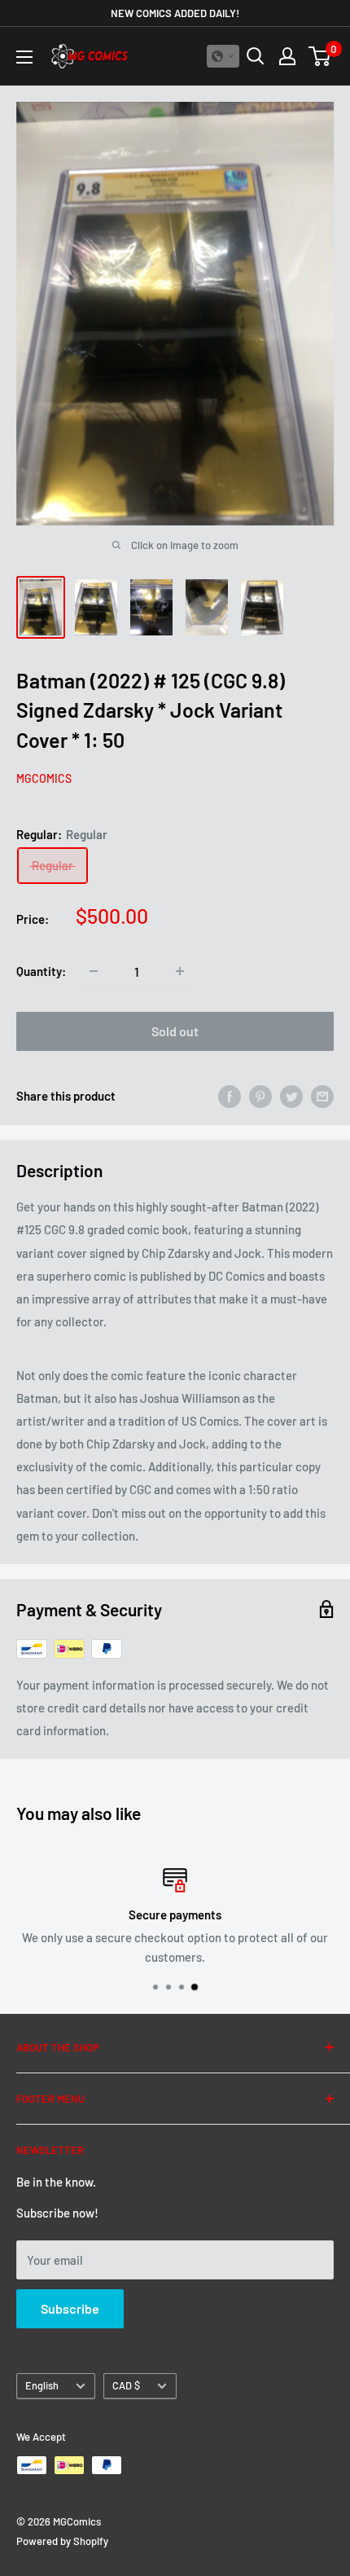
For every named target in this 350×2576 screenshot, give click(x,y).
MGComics (44, 778)
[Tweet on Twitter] (291, 1096)
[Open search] (256, 56)
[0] (320, 56)
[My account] (287, 56)
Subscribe (70, 2308)
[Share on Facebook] (230, 1096)
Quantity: (41, 971)
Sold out (175, 1031)
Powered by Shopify (62, 2541)
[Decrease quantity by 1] (94, 971)
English (42, 2385)
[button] (223, 56)
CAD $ (126, 2385)
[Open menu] (24, 57)
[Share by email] (322, 1096)
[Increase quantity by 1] (180, 971)
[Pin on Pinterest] (260, 1096)
